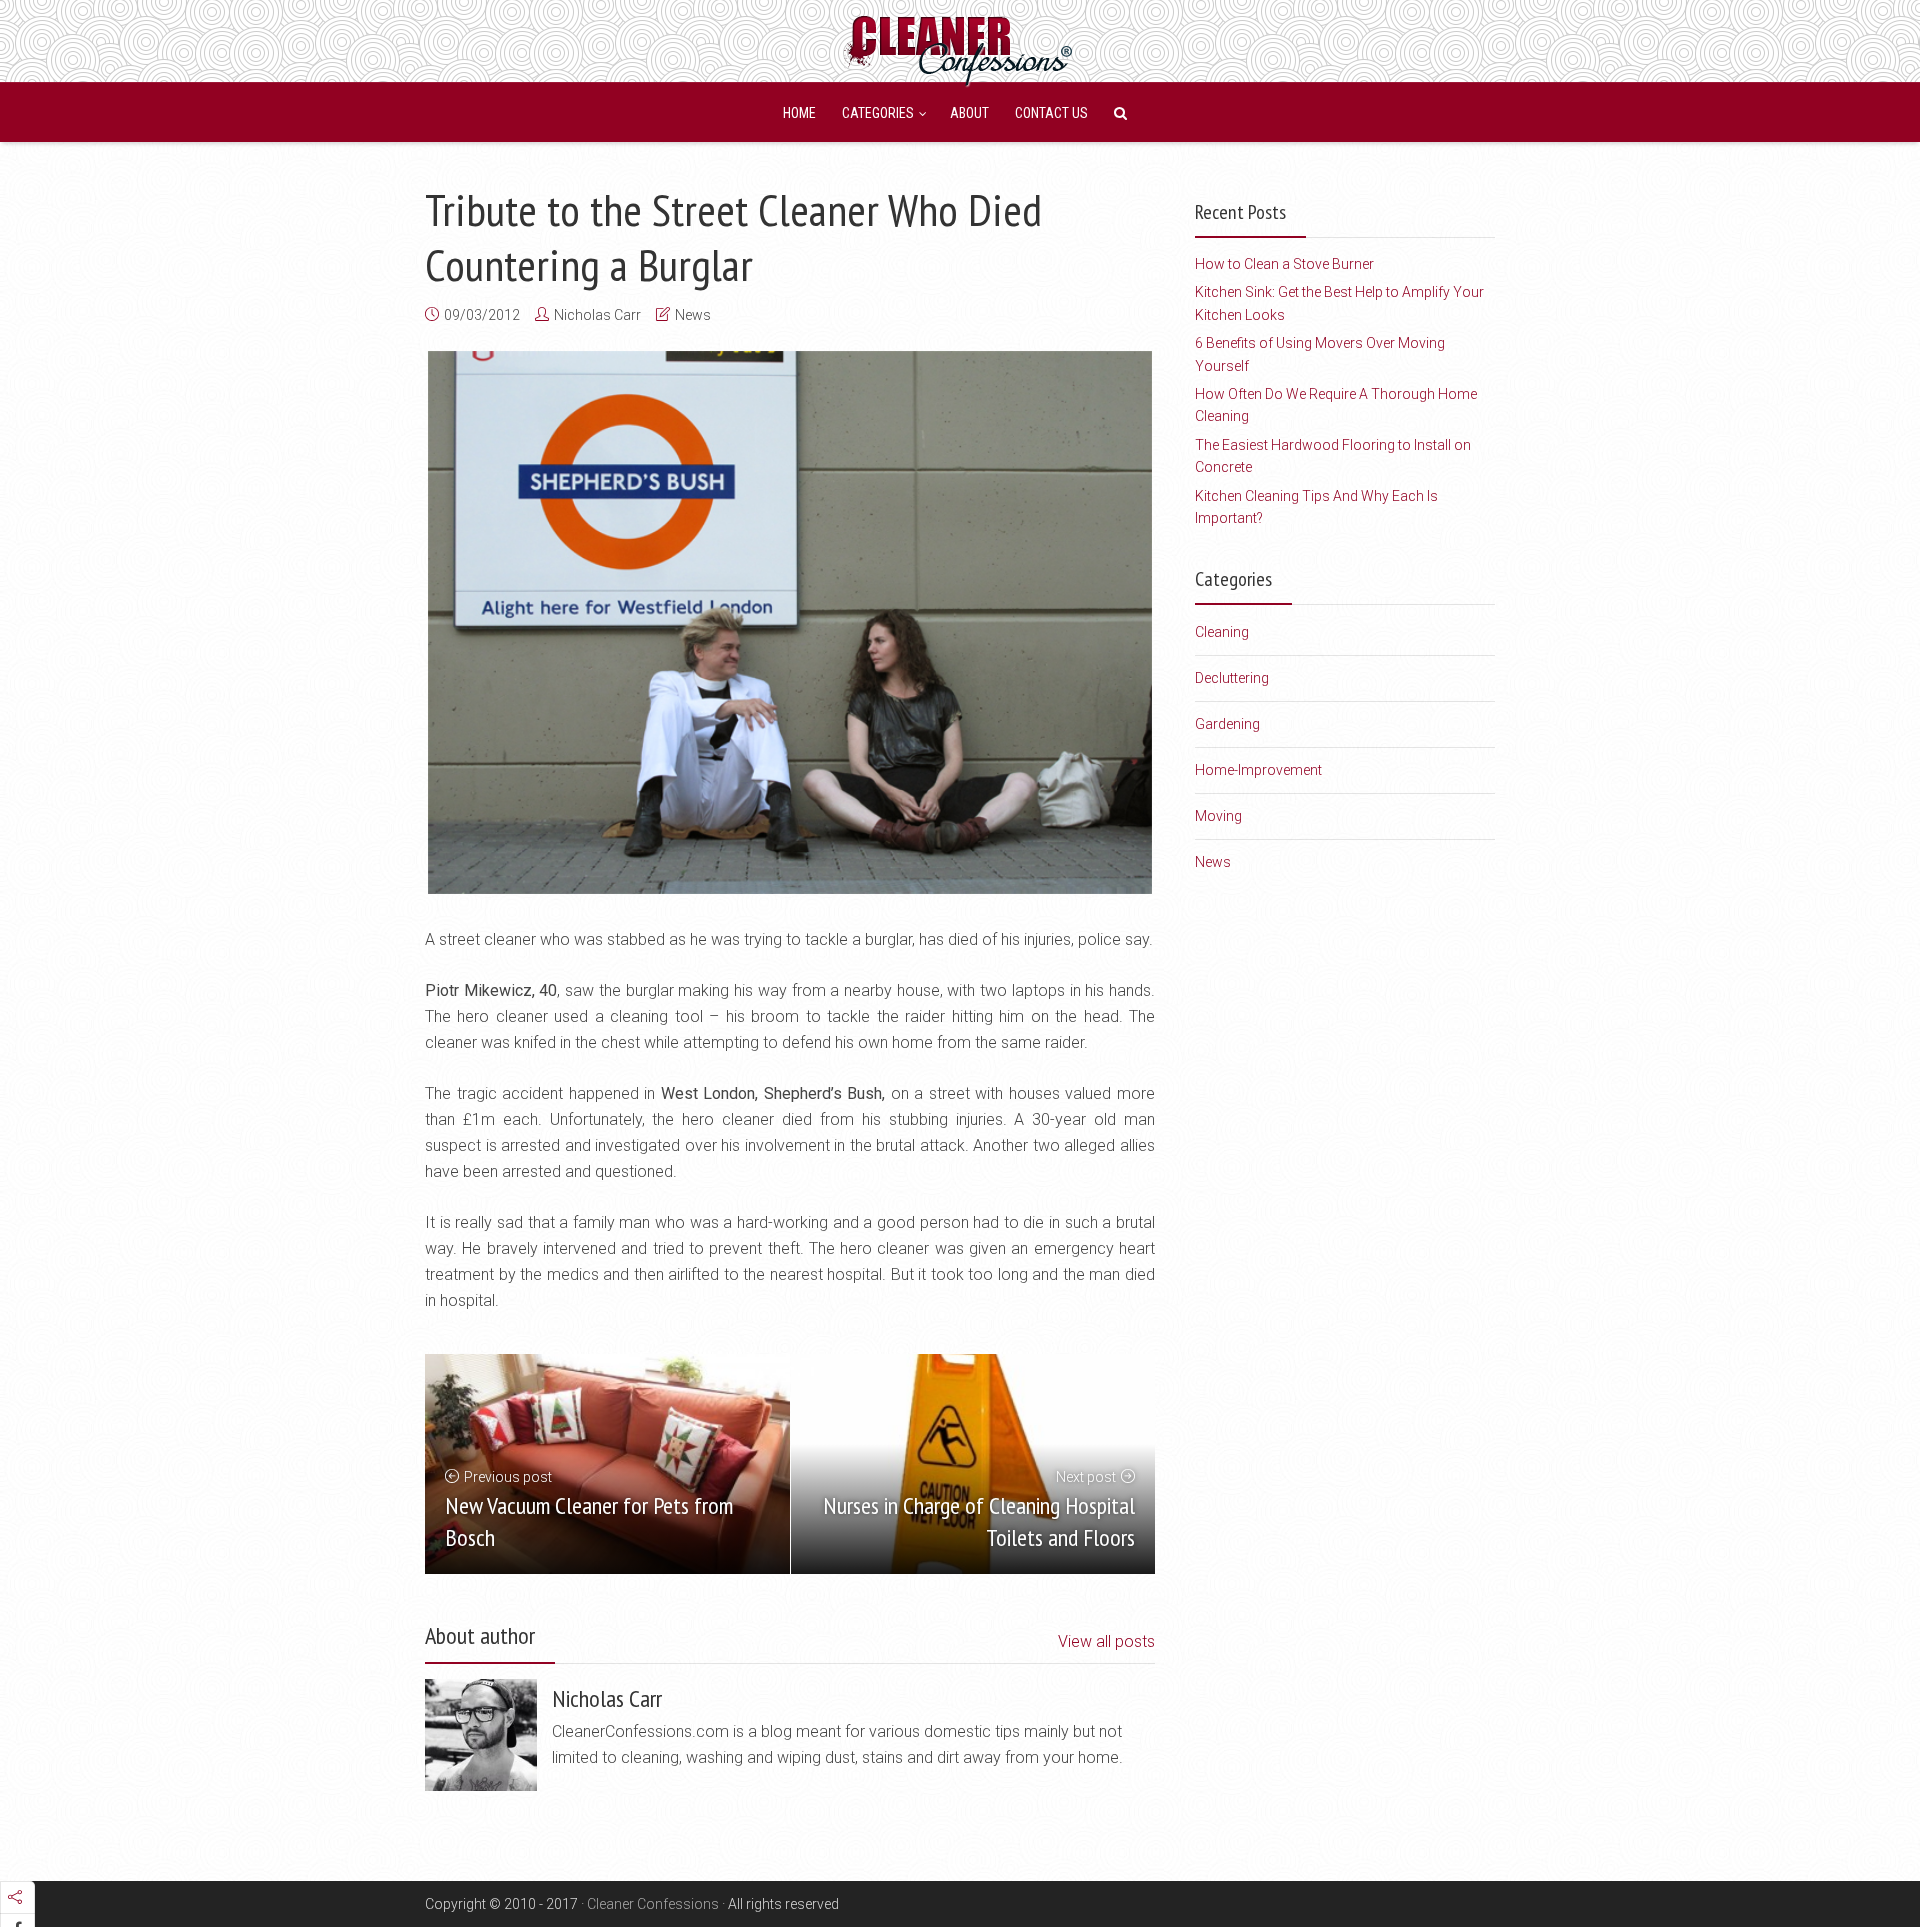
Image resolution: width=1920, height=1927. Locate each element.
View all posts (1106, 1641)
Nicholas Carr (597, 315)
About (969, 113)
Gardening (1227, 724)
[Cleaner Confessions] (960, 47)
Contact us (1051, 113)
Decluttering (1232, 678)
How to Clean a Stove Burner (1284, 264)
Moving (1218, 816)
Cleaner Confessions (653, 1904)
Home (799, 113)
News (693, 315)
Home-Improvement (1258, 770)
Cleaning (1222, 632)
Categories (878, 113)
